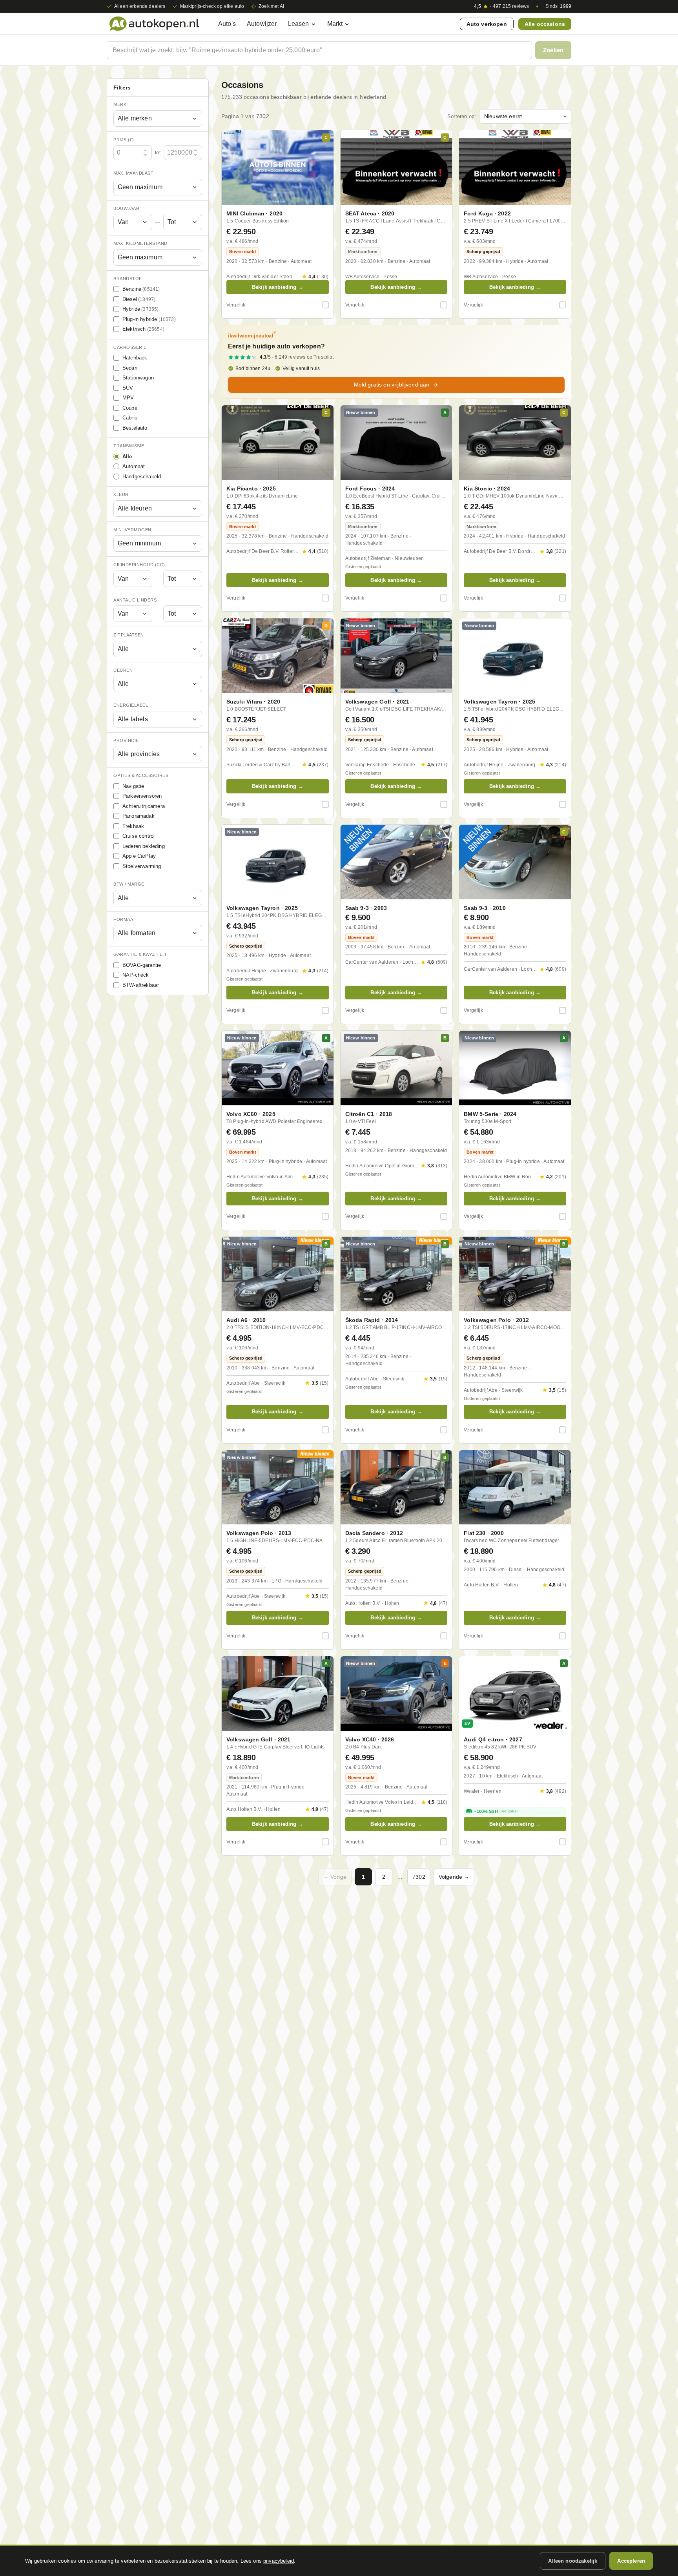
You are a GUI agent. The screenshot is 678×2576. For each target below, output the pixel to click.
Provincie (126, 740)
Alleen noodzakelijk (573, 2561)
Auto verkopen (487, 24)
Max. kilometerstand (140, 243)
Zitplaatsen (129, 635)
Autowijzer (262, 24)
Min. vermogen (132, 530)
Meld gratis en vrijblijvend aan (392, 385)
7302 (419, 1877)
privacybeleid (279, 2561)
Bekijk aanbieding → (278, 287)
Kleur (121, 494)
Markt (335, 24)
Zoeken (553, 50)
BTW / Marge (129, 884)
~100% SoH (496, 1811)
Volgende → (454, 1877)
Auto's (227, 24)
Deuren (123, 670)
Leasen (299, 24)
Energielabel (131, 705)
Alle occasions (545, 24)
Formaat (125, 919)
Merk (120, 104)
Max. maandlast (133, 173)
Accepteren (631, 2561)
